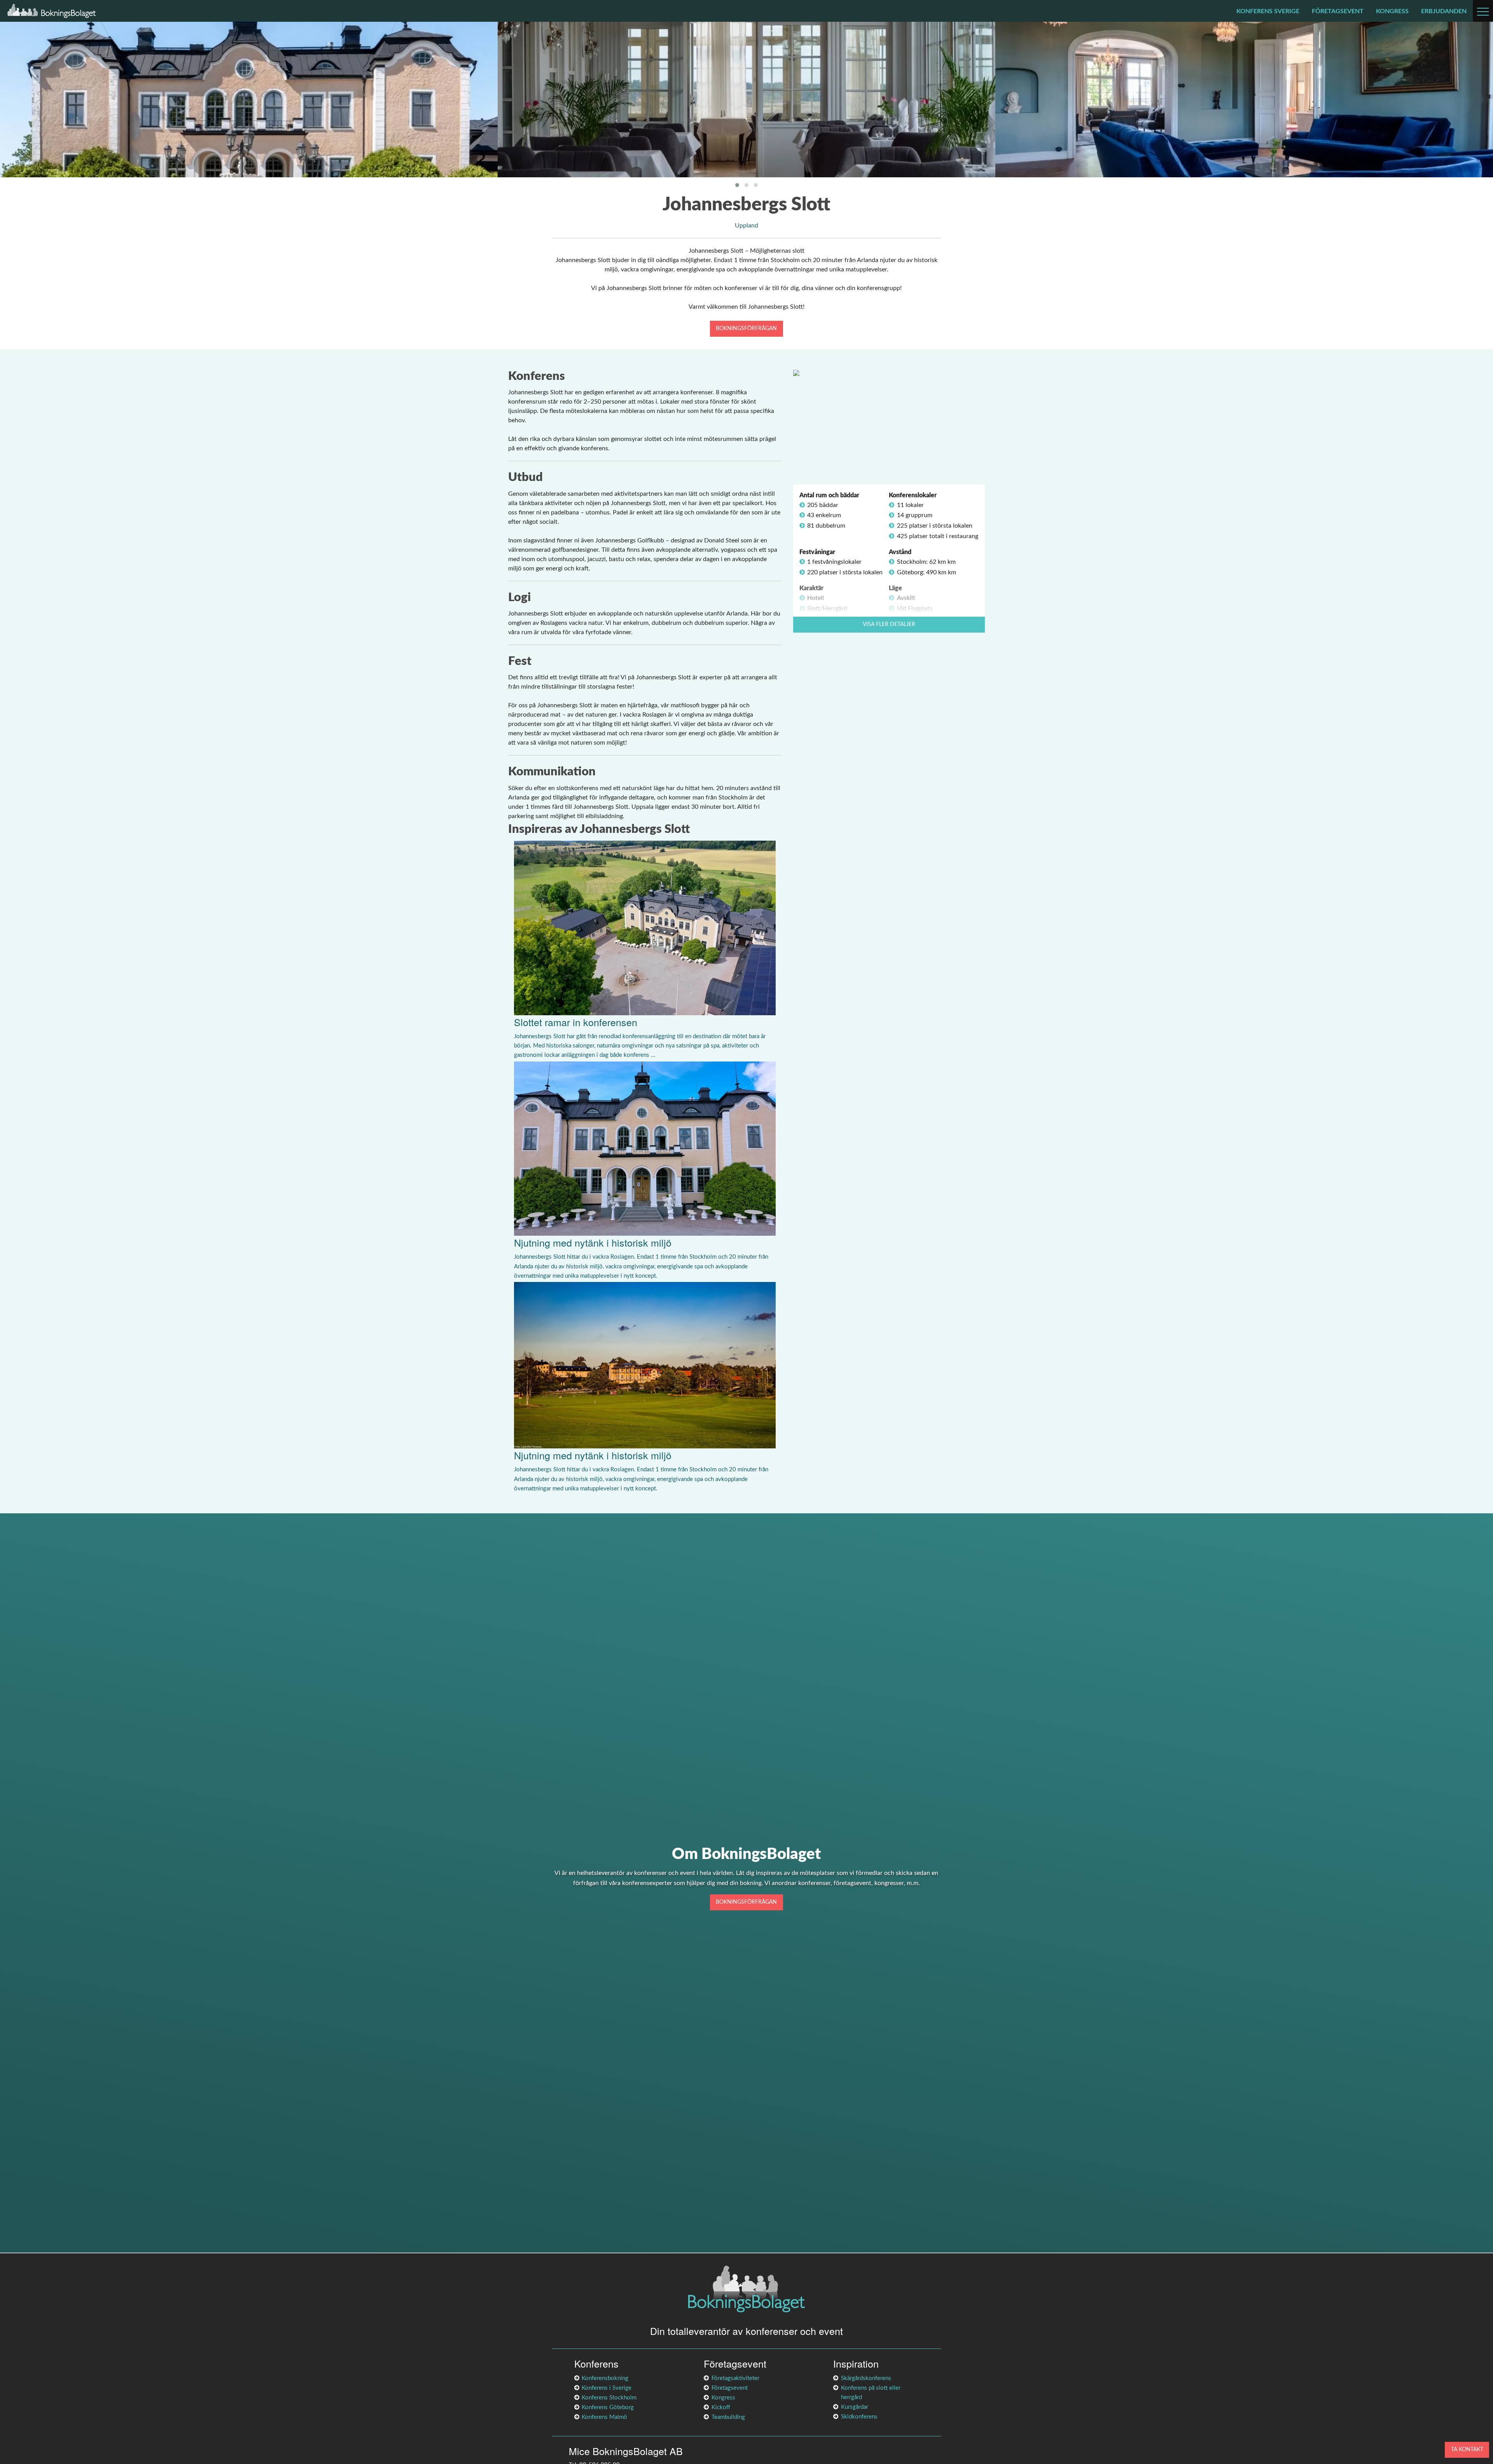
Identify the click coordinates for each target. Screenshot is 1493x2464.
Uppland (746, 226)
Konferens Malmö (604, 2417)
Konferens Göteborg (608, 2407)
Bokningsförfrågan (746, 328)
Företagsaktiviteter (735, 2378)
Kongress (1392, 11)
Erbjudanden (1444, 11)
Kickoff (721, 2407)
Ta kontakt (1467, 2449)
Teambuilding (728, 2417)
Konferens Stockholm (609, 2398)
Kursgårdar (855, 2407)
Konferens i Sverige (607, 2388)
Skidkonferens (859, 2417)
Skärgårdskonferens (866, 2378)
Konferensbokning (605, 2378)
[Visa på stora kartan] (796, 372)
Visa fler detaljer (889, 624)
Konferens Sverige (1268, 11)
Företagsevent (1338, 11)
